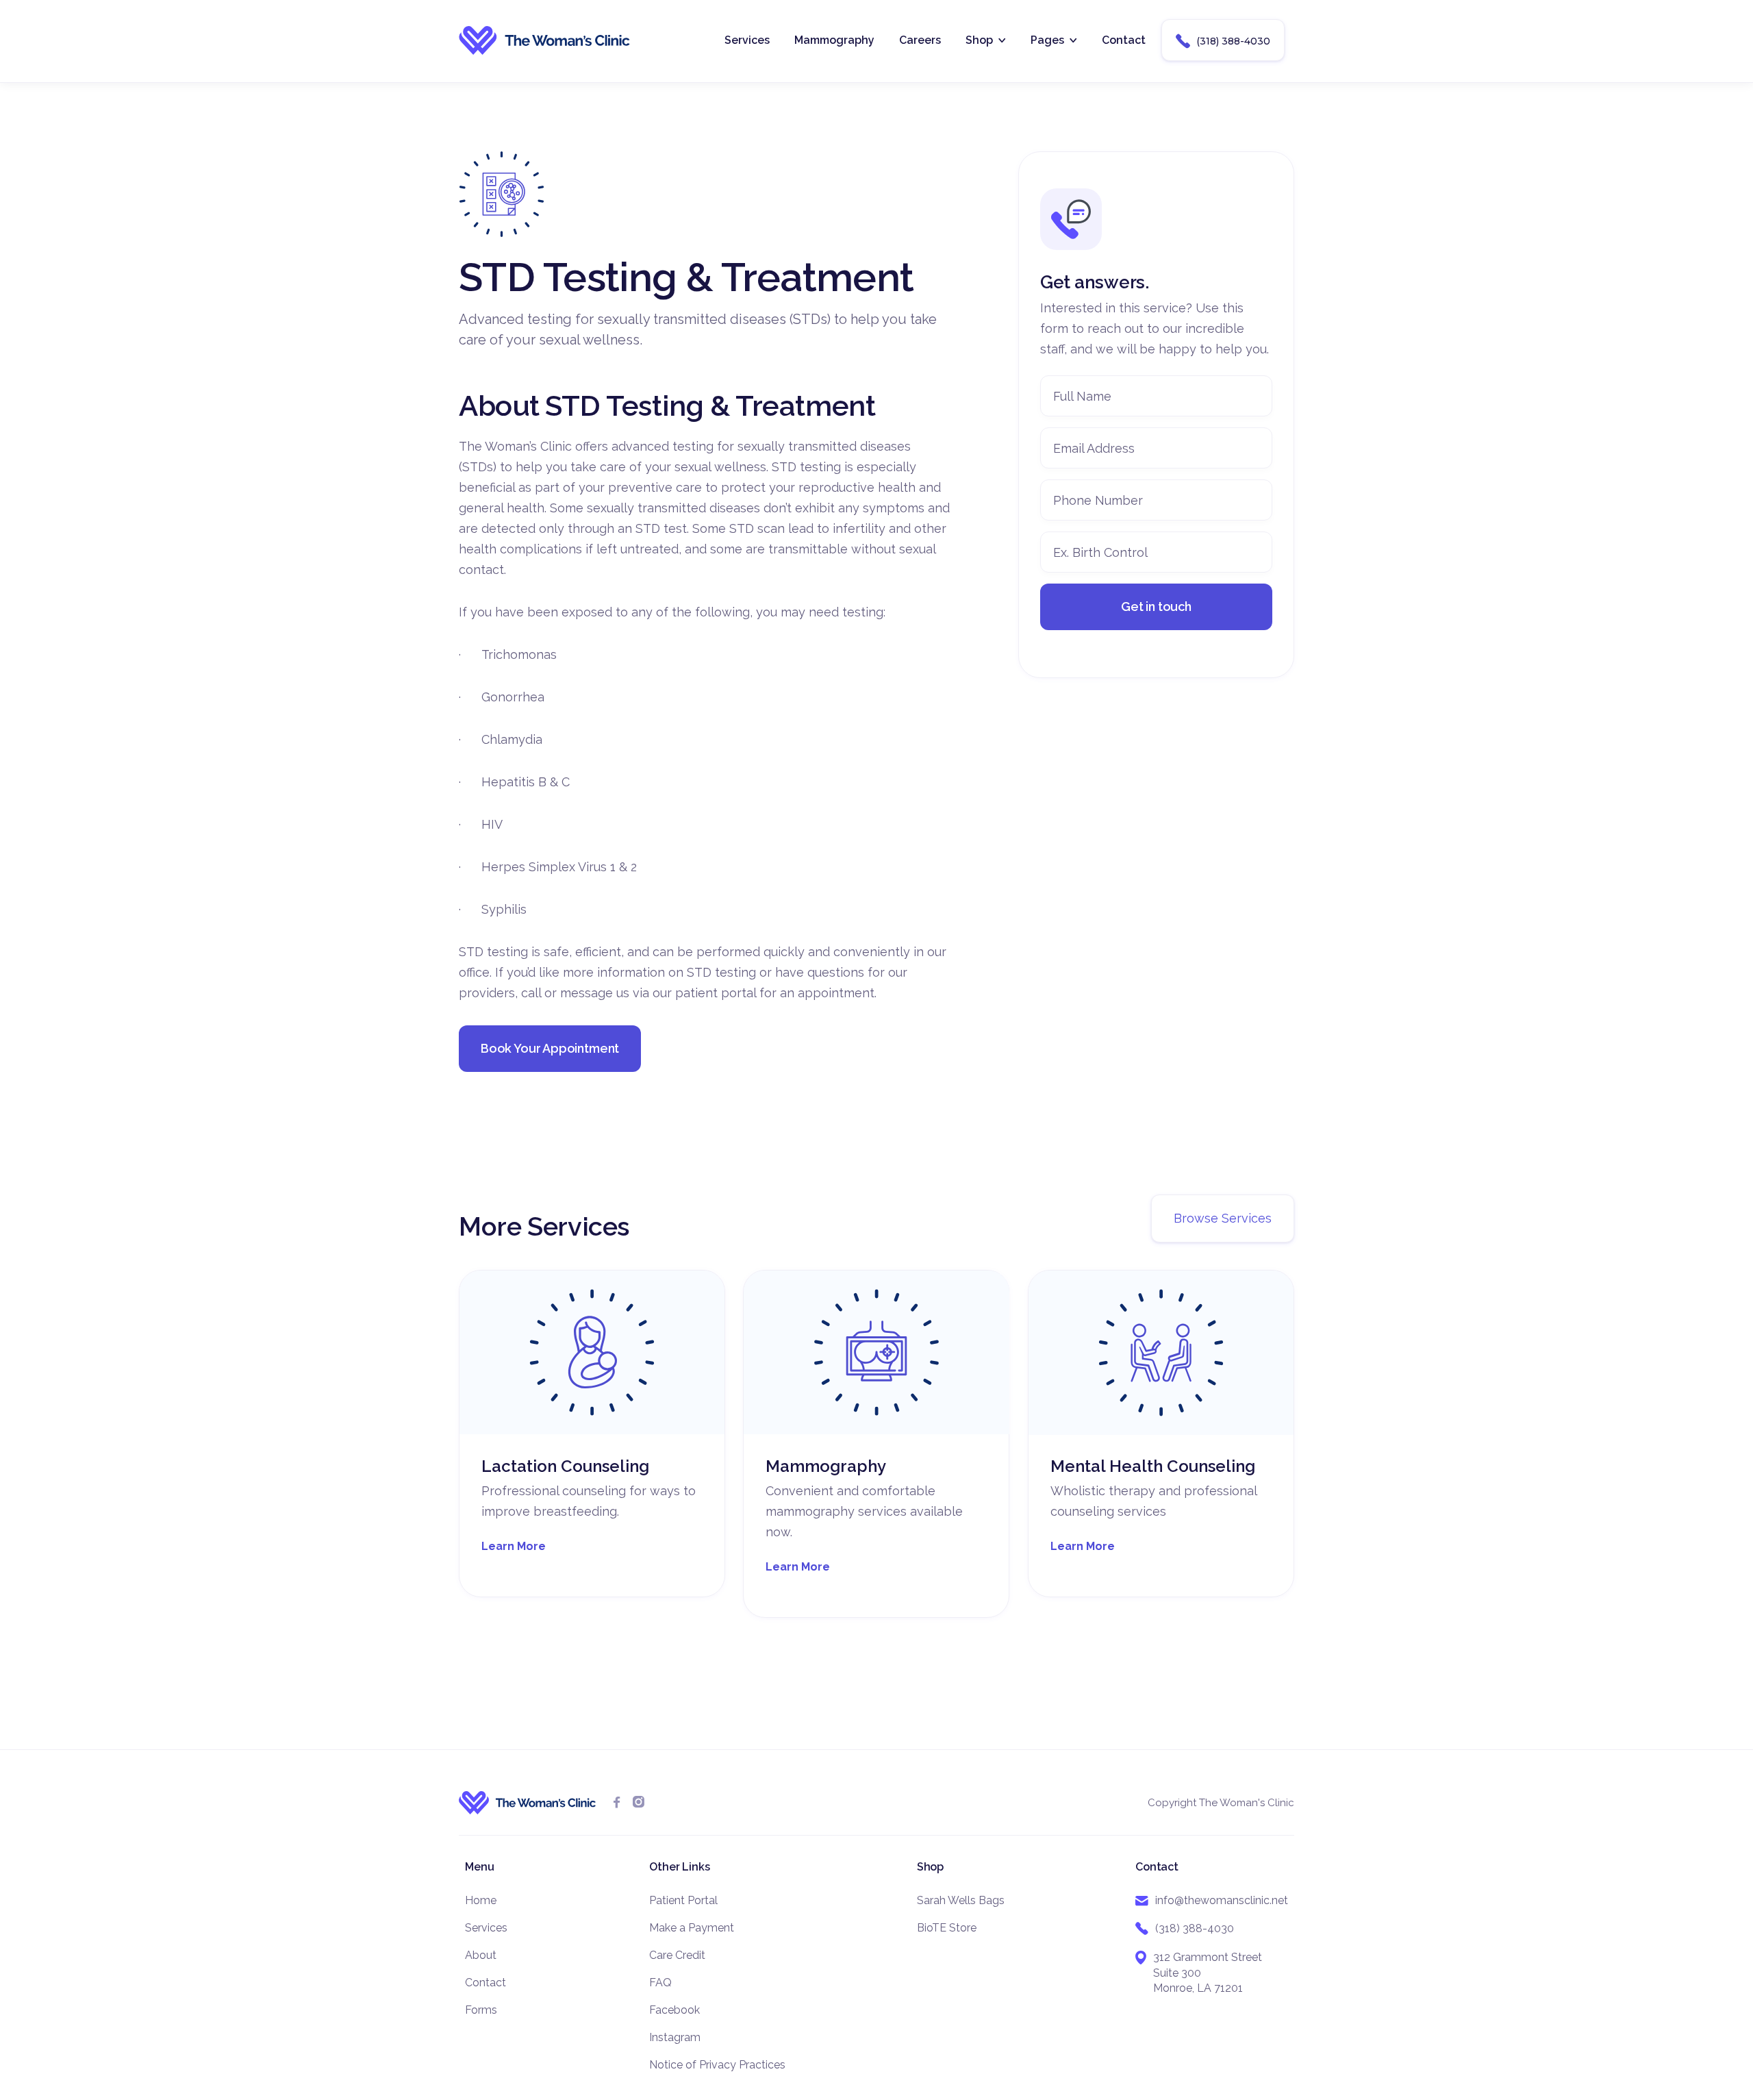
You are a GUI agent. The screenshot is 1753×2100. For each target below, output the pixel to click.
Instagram (675, 2037)
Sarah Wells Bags (961, 1900)
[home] (544, 40)
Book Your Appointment (550, 1048)
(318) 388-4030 (1223, 41)
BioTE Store (947, 1928)
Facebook (674, 2010)
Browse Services (1223, 1218)
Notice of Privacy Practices (717, 2065)
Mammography (834, 40)
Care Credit (677, 1955)
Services (747, 40)
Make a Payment (692, 1928)
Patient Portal (683, 1900)
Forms (481, 2010)
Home (481, 1900)
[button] (986, 40)
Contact (1124, 40)
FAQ (660, 1983)
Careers (920, 40)
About (481, 1955)
